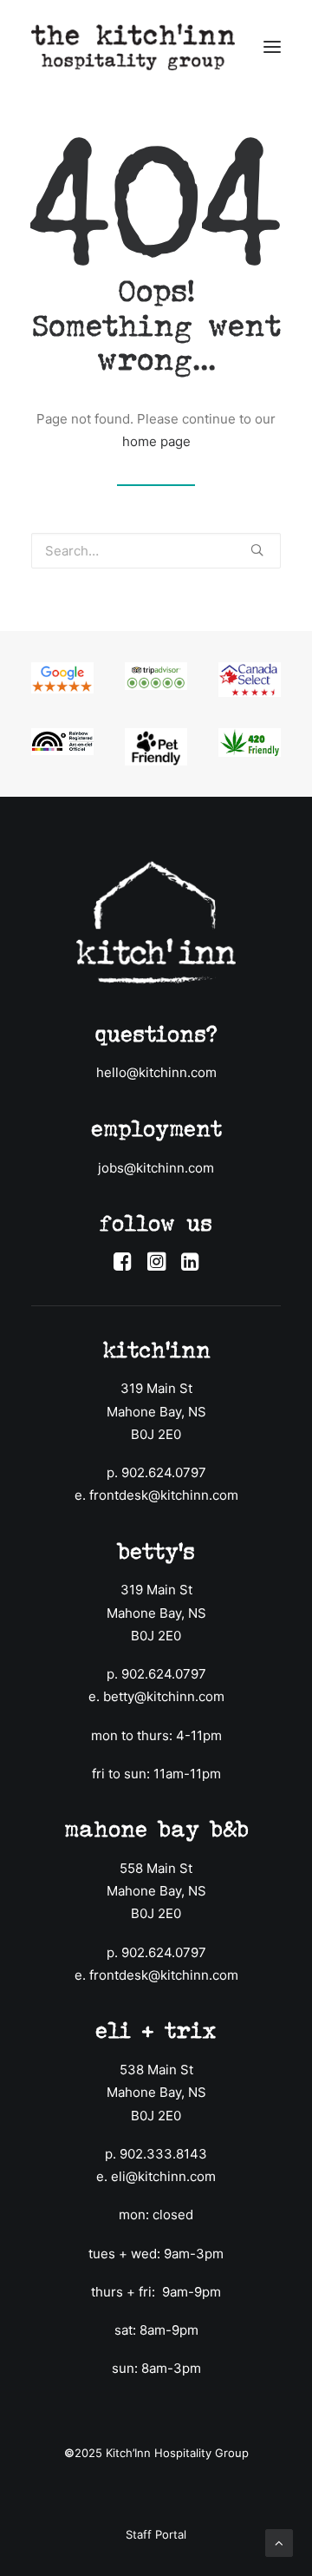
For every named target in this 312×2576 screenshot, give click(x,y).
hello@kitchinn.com (156, 1072)
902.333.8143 (163, 2154)
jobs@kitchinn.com (156, 1168)
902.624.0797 (164, 1472)
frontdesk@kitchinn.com (164, 1495)
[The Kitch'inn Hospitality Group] (133, 47)
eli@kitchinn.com (163, 2176)
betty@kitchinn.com (164, 1696)
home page (156, 441)
